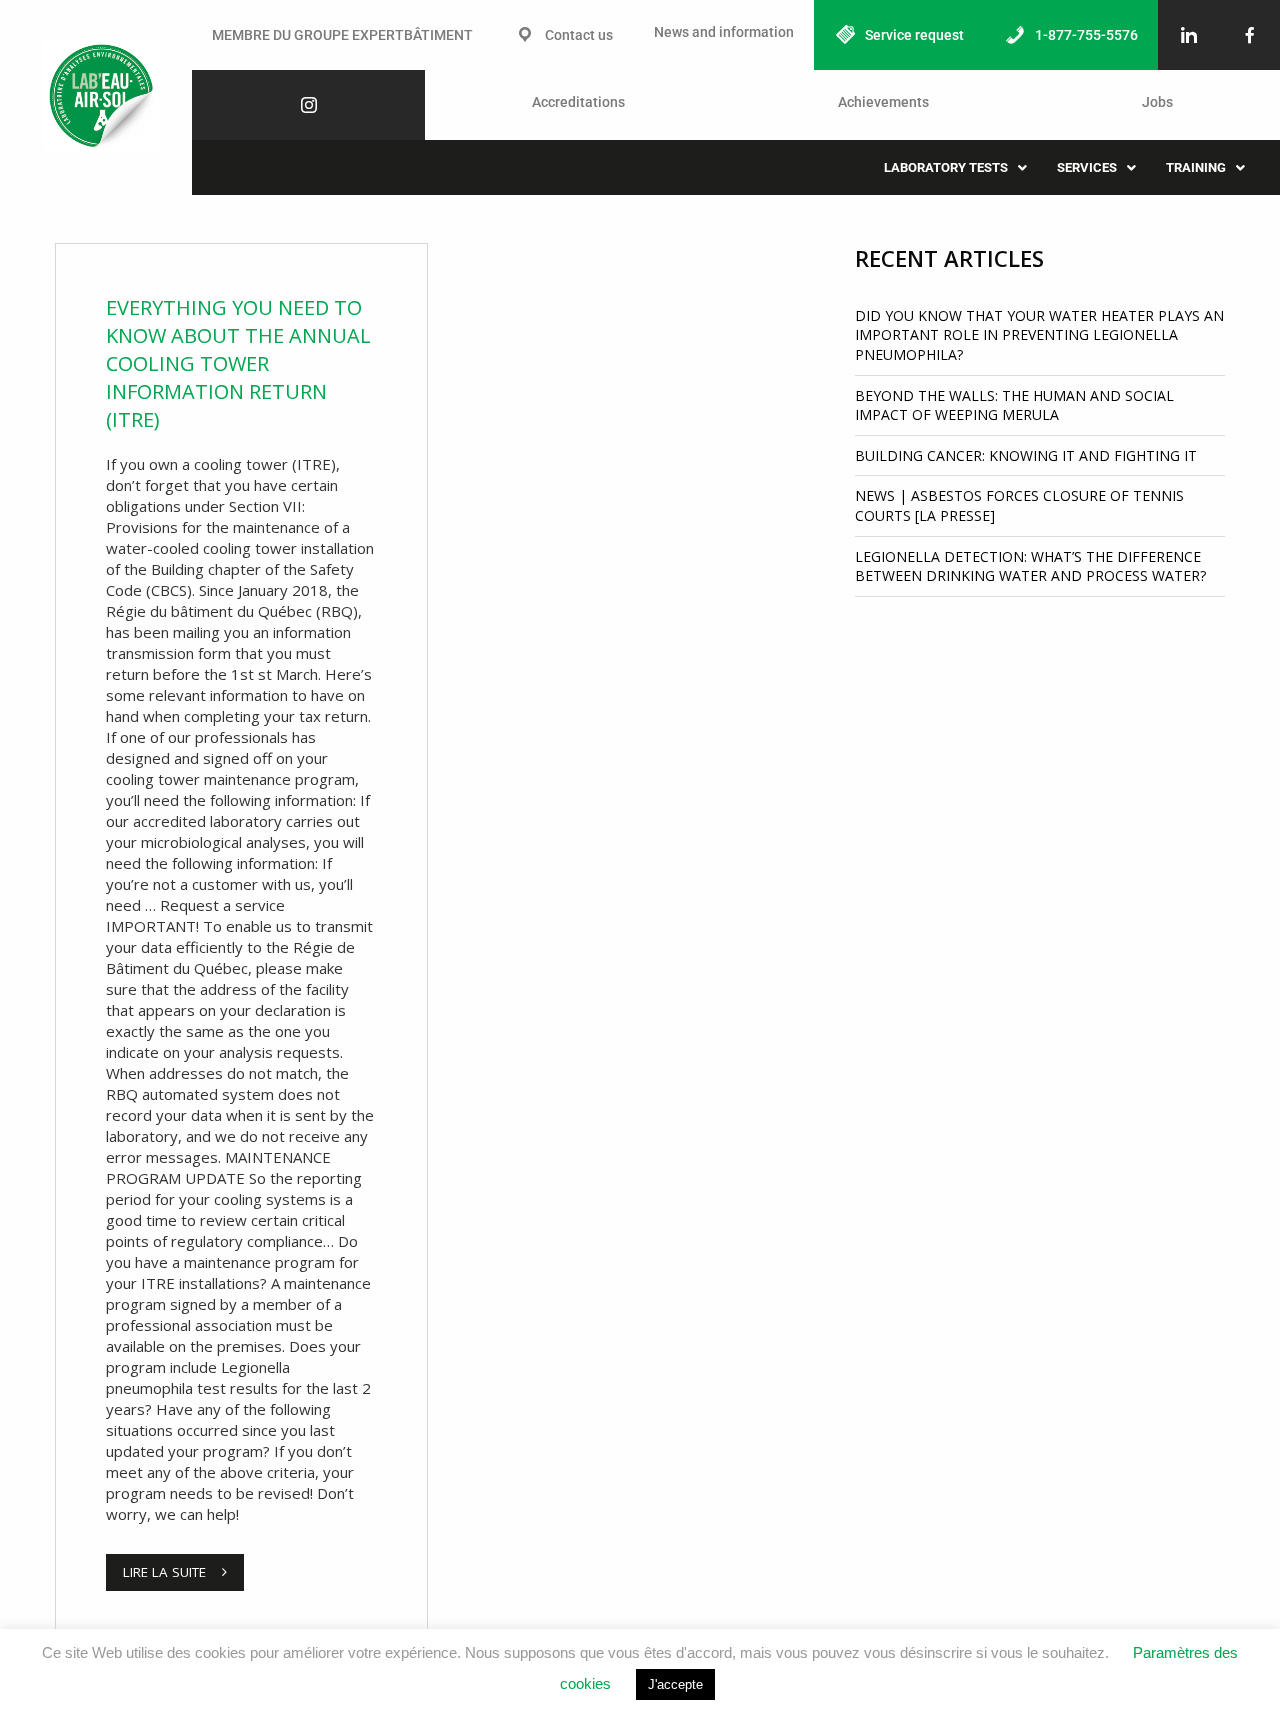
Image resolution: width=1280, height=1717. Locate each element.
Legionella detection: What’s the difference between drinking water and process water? (1030, 566)
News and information (724, 32)
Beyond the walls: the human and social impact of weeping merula (1014, 405)
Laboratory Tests (946, 167)
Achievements (883, 102)
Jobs (1157, 102)
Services (1087, 167)
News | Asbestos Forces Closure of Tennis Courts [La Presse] (1019, 505)
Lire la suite (164, 1572)
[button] (955, 167)
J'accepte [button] (675, 1684)
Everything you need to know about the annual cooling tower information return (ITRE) (238, 363)
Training (1196, 167)
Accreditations (578, 102)
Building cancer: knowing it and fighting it (1026, 455)
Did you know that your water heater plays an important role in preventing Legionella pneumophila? (1039, 335)
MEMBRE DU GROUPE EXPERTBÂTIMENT (342, 35)
